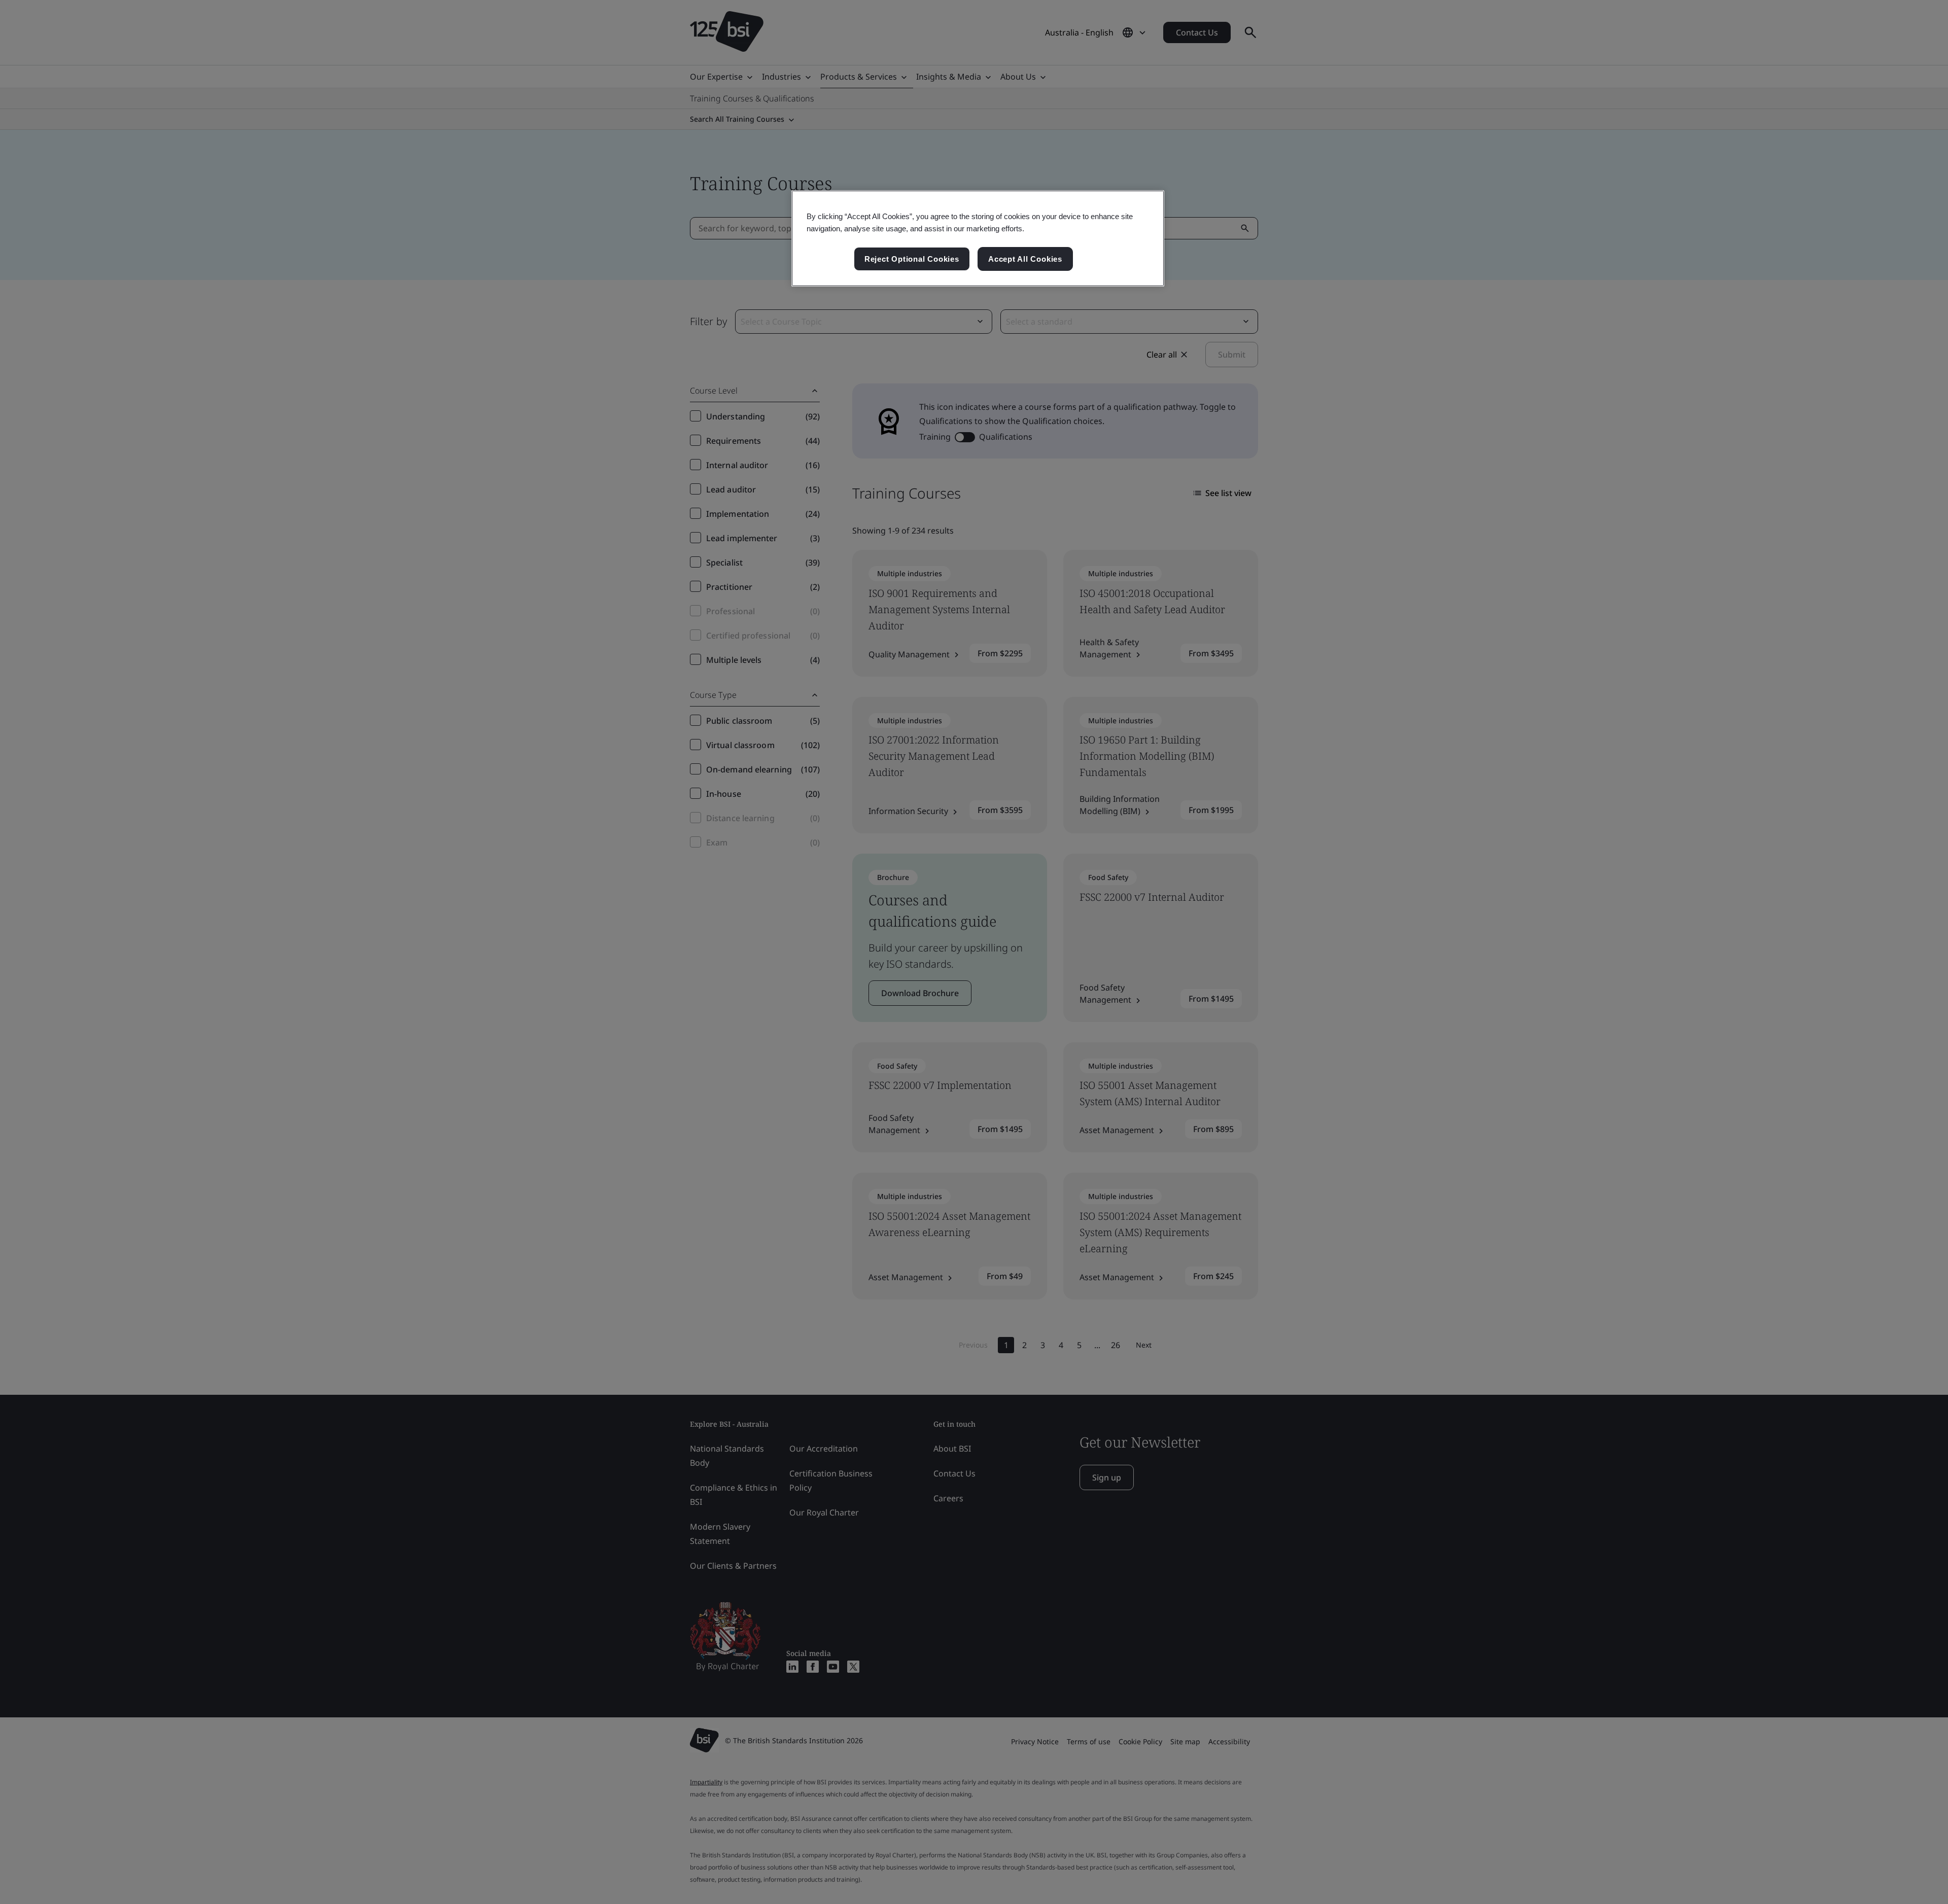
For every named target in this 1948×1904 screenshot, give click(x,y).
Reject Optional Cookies (912, 259)
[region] (978, 238)
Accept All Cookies (1025, 259)
